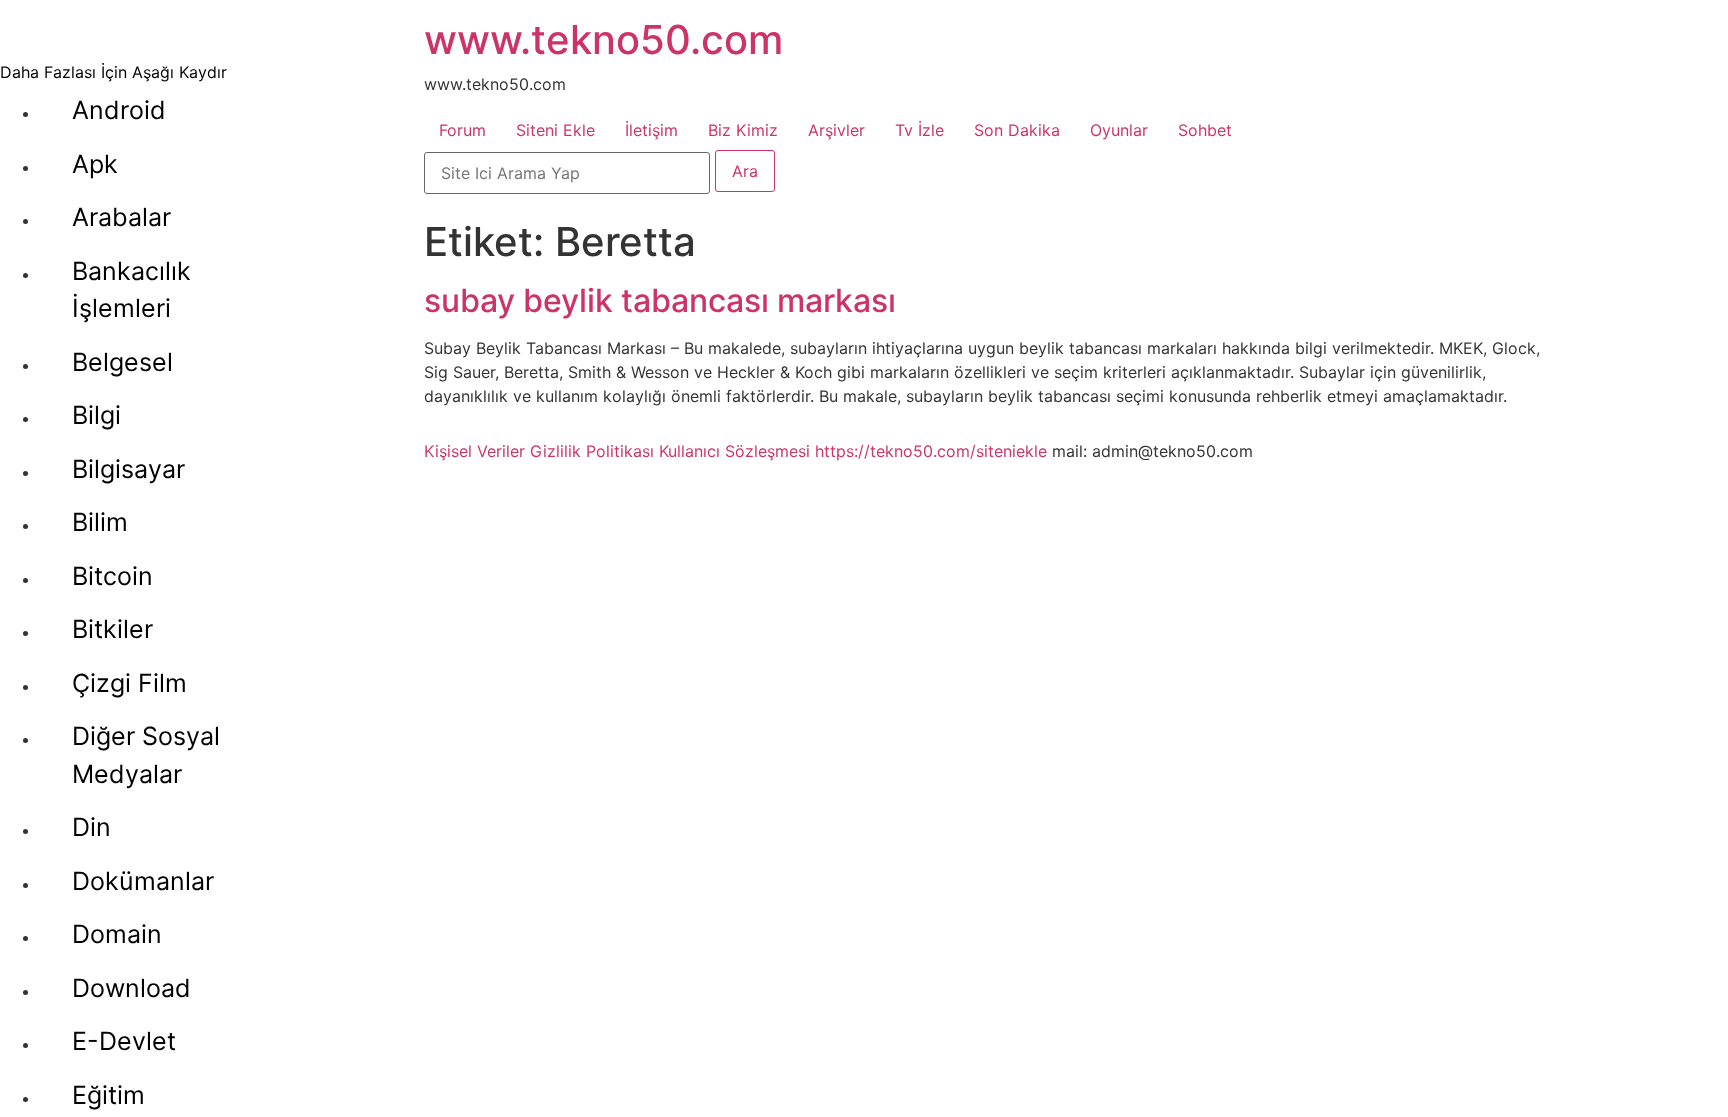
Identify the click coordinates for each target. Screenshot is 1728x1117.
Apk (95, 164)
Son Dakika (1017, 130)
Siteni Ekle (555, 130)
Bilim (100, 522)
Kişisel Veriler (474, 451)
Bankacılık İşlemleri (131, 290)
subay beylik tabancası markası (660, 300)
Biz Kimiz (743, 130)
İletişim (651, 130)
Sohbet (1205, 130)
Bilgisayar (128, 469)
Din (91, 827)
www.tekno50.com (603, 39)
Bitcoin (112, 576)
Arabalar (121, 217)
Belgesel (122, 362)
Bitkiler (112, 629)
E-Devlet (124, 1041)
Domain (117, 934)
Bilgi (96, 415)
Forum (462, 130)
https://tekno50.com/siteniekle (931, 451)
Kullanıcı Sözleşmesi (734, 451)
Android (119, 110)
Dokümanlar (143, 881)
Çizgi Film (129, 683)
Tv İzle (919, 130)
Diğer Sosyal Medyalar (146, 755)
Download (131, 988)
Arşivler (836, 130)
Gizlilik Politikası (592, 451)
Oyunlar (1119, 130)
